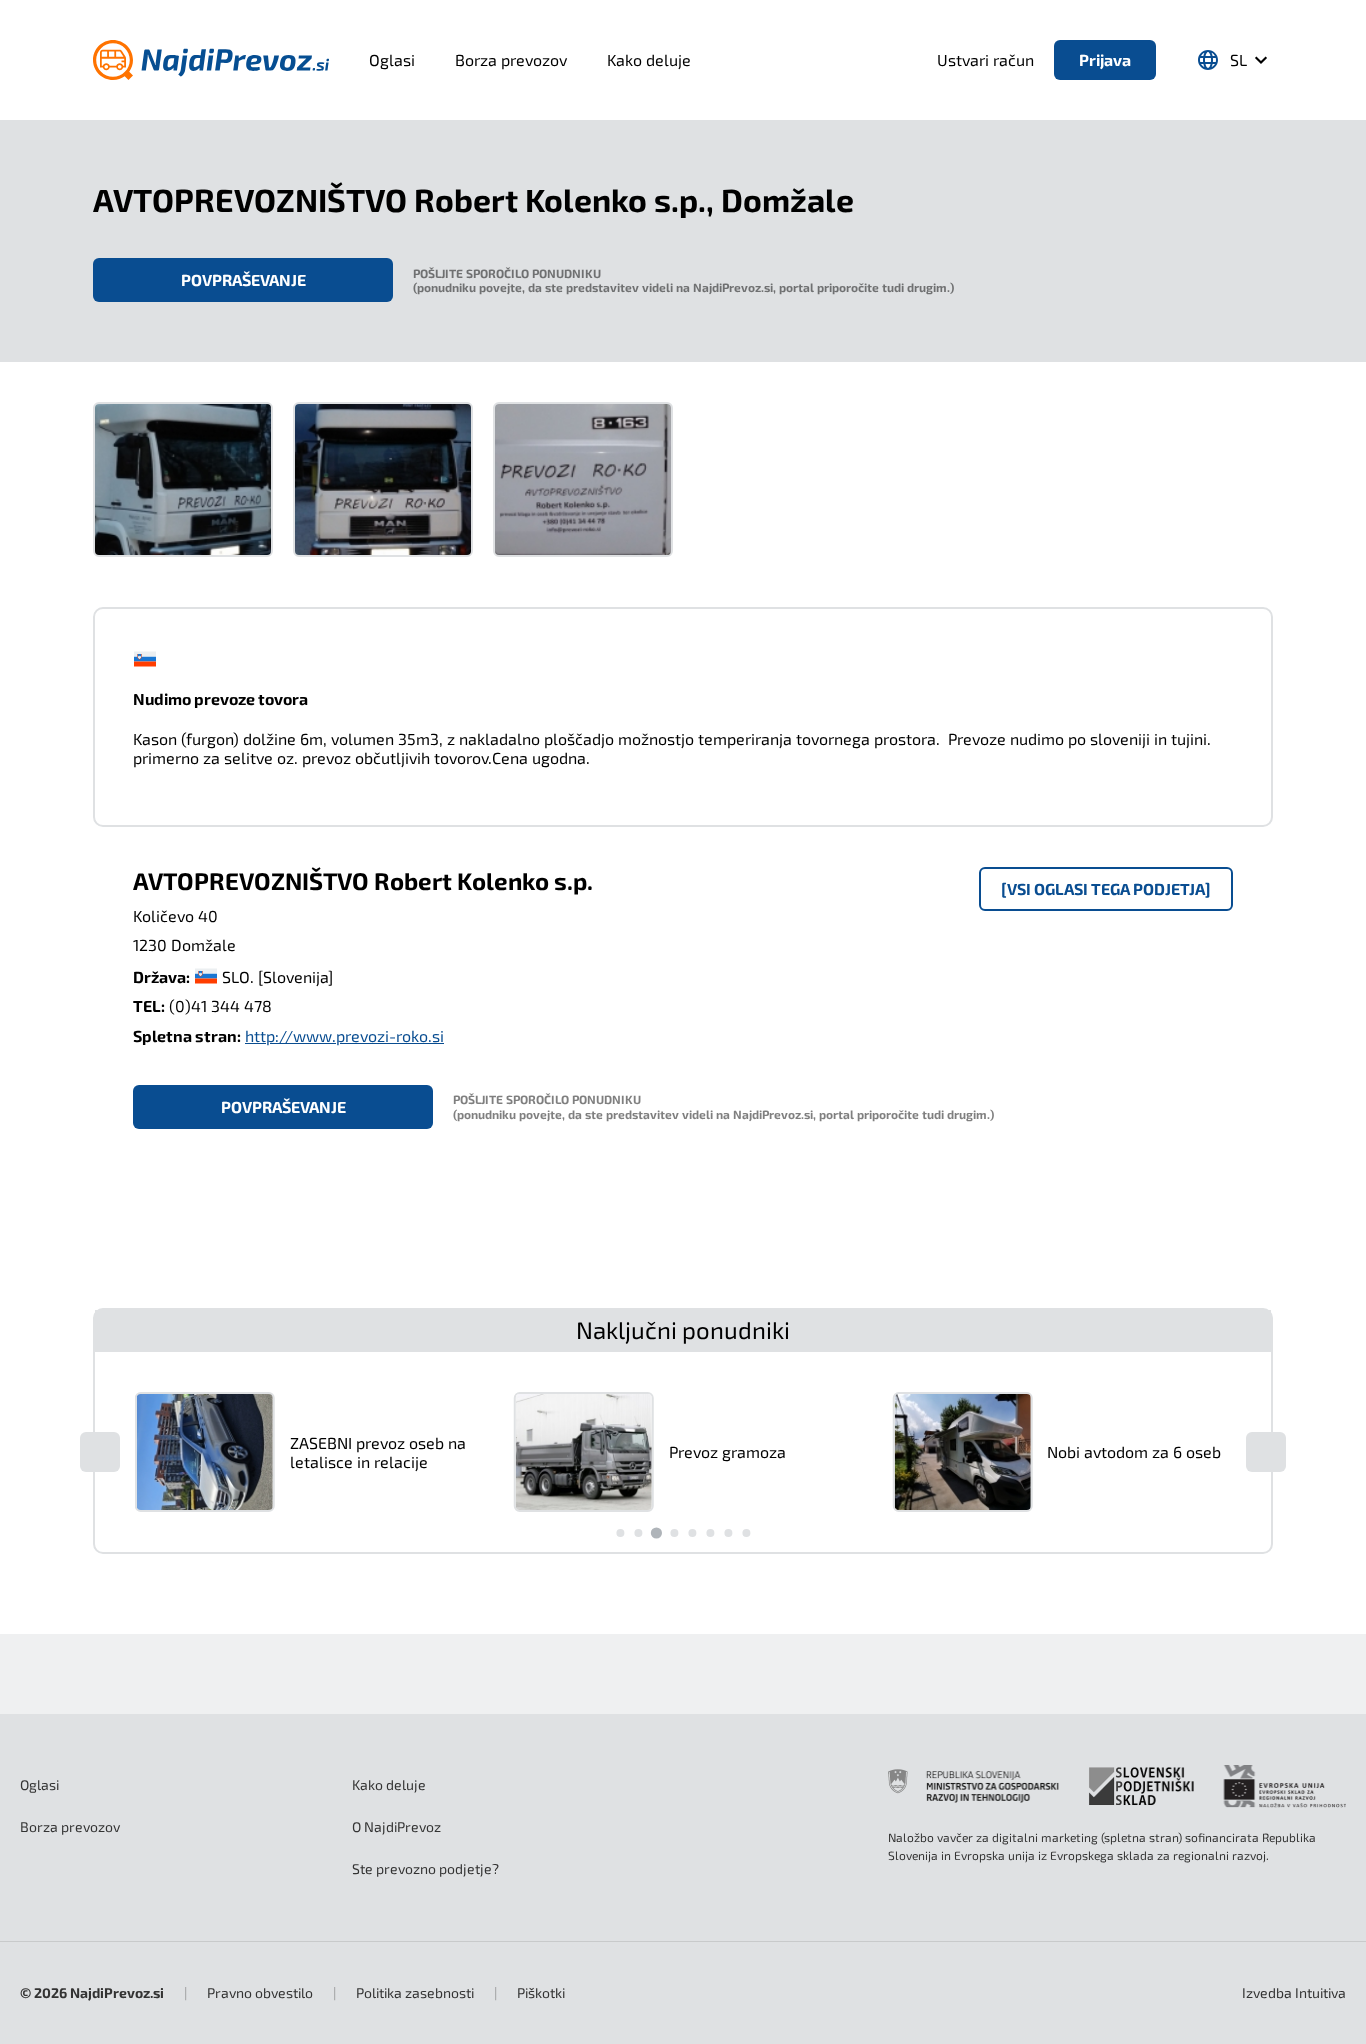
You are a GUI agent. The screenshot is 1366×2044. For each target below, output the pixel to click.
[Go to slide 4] (674, 1533)
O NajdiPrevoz (396, 1826)
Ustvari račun (985, 59)
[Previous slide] (100, 1452)
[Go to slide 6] (710, 1533)
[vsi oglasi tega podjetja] (1106, 888)
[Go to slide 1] (620, 1533)
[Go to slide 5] (692, 1533)
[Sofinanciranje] (1117, 1786)
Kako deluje (649, 59)
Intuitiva (1294, 1992)
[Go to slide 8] (746, 1533)
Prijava (1105, 59)
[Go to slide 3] (655, 1532)
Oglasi (392, 59)
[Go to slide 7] (728, 1533)
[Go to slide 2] (638, 1533)
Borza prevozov (511, 59)
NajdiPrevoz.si (117, 1992)
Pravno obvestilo (260, 1992)
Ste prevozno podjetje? (425, 1868)
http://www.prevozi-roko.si (344, 1035)
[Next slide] (1266, 1452)
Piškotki (541, 1992)
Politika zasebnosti (415, 1992)
